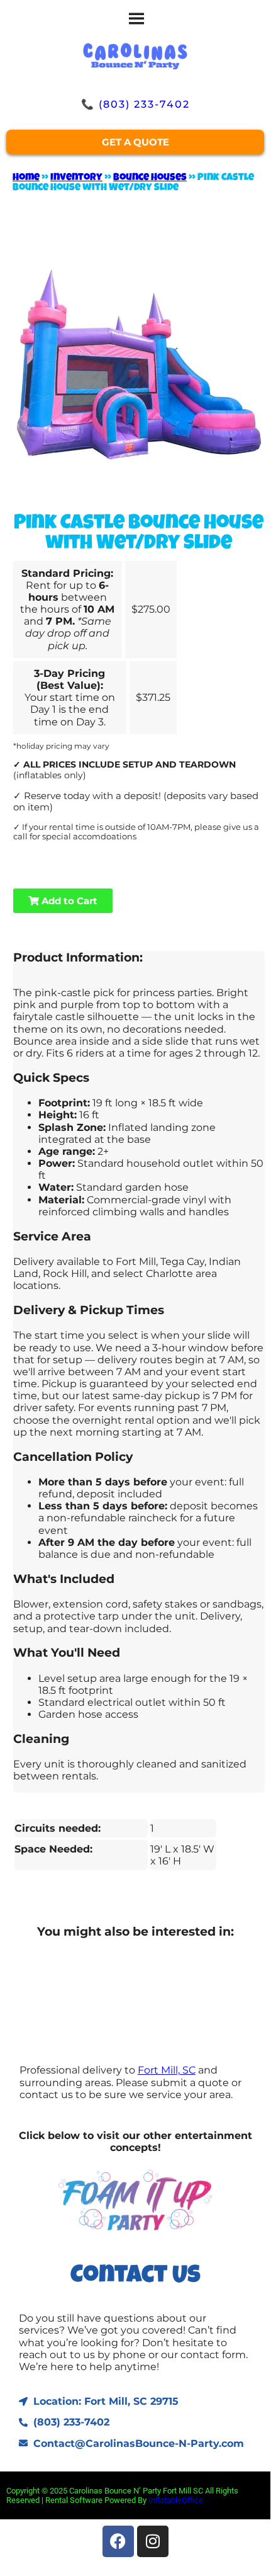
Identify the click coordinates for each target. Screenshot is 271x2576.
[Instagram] (153, 2541)
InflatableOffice (176, 2500)
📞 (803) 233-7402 (135, 104)
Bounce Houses (150, 178)
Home (26, 178)
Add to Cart (68, 901)
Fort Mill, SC (167, 2070)
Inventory (76, 178)
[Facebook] (118, 2541)
